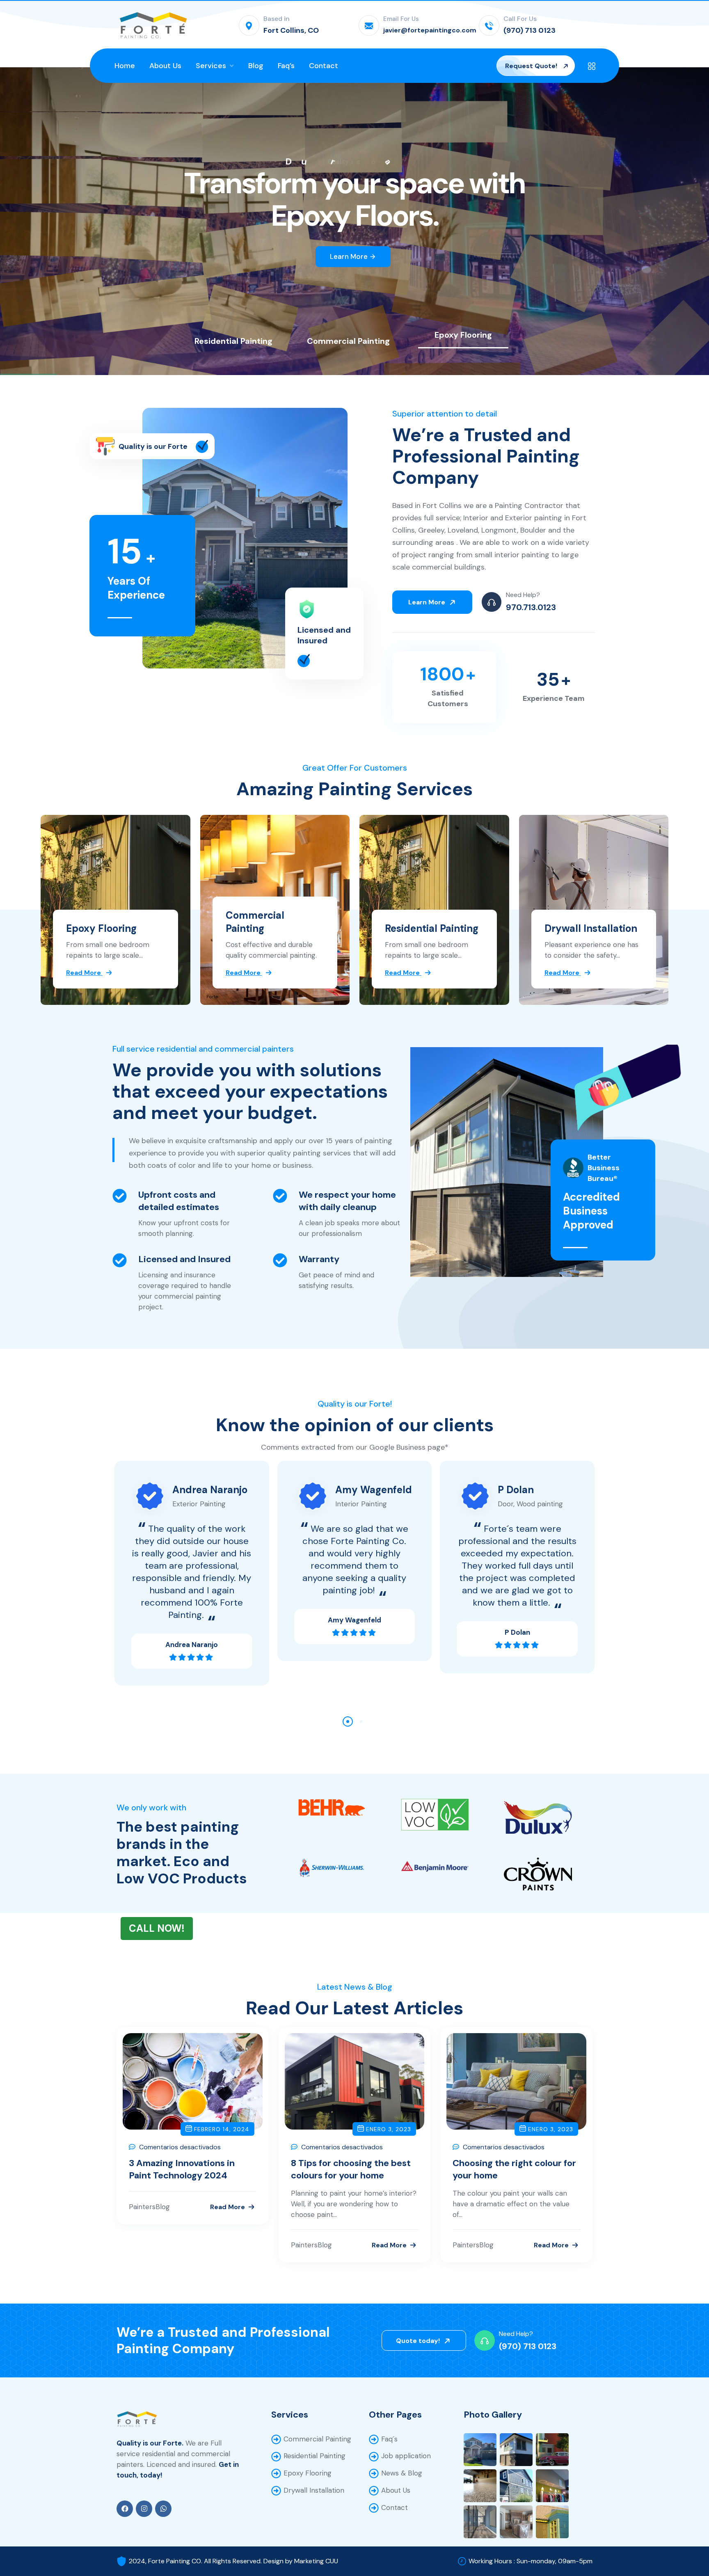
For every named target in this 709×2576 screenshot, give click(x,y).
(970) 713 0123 (528, 2346)
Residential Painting (432, 928)
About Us (396, 2490)
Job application (406, 2456)
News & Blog (402, 2473)
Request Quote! (532, 66)
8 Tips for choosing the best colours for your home (351, 2169)
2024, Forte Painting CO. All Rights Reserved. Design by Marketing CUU (233, 2561)
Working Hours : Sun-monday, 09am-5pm (531, 2561)
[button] (348, 1722)
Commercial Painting (255, 922)
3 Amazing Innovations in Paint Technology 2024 (182, 2169)
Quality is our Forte (153, 446)
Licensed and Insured (324, 635)
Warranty (319, 1259)
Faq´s (389, 2439)
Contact (395, 2507)
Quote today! (419, 2341)
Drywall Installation (591, 928)
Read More (228, 2207)
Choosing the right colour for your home (514, 2169)
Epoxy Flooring (101, 928)
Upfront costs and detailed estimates (179, 1201)
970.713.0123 (531, 607)
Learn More (353, 256)
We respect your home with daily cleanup (347, 1201)
